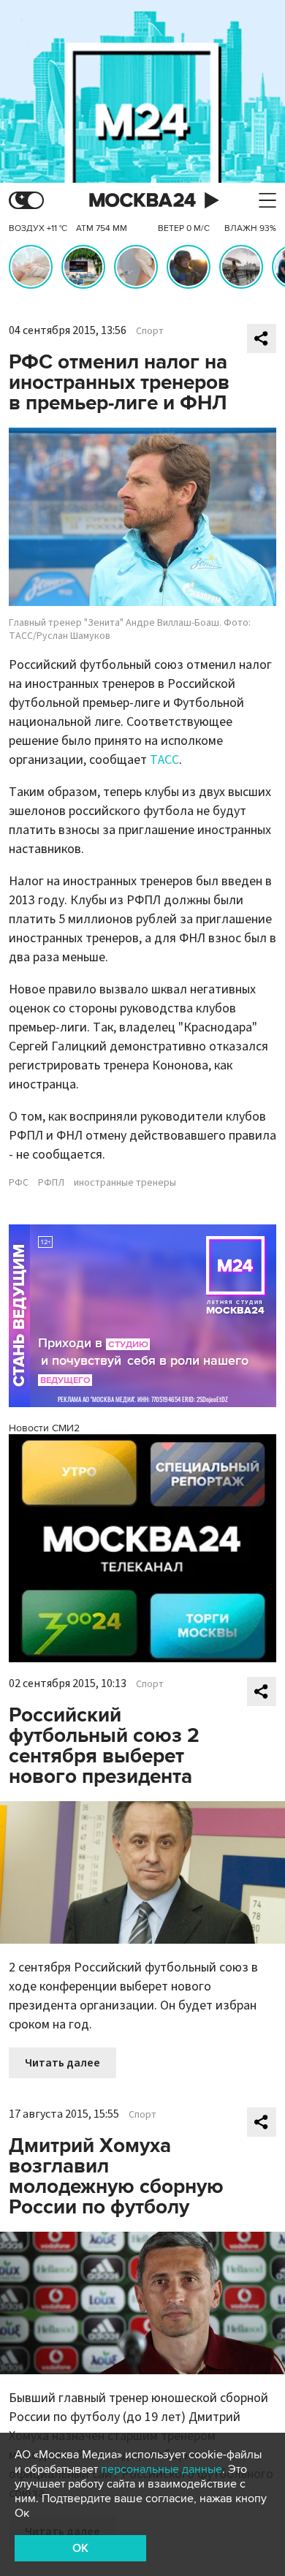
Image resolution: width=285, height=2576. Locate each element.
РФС (19, 1183)
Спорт (150, 331)
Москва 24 (142, 201)
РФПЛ (51, 1183)
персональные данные (161, 2469)
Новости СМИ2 (44, 1428)
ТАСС (164, 760)
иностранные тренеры (125, 1183)
